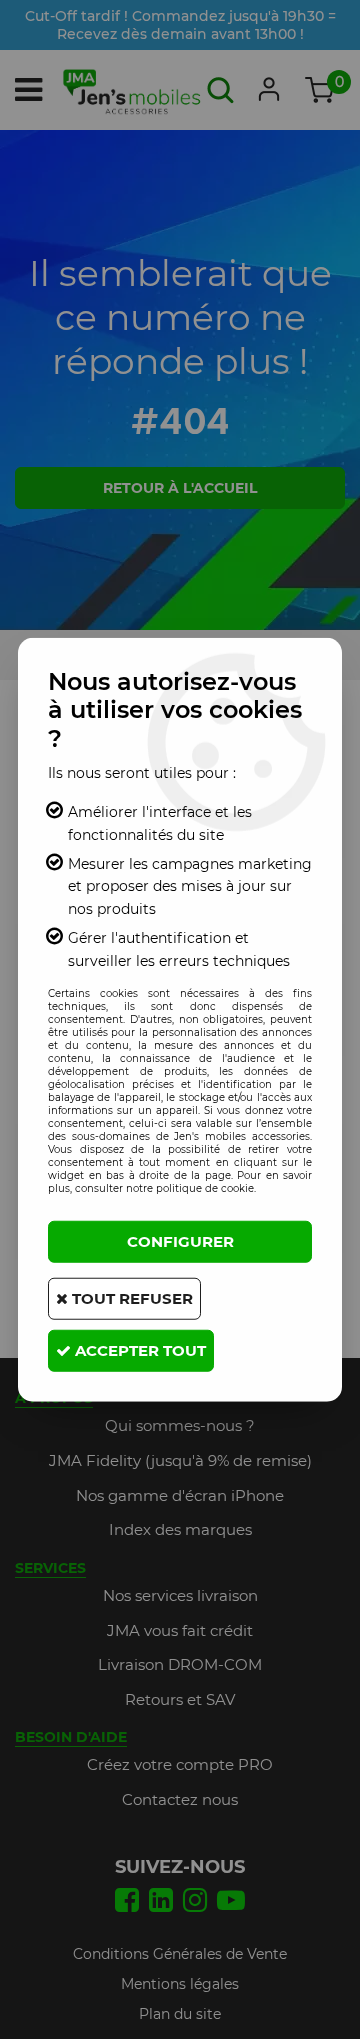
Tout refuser (130, 1298)
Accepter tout (138, 1350)
